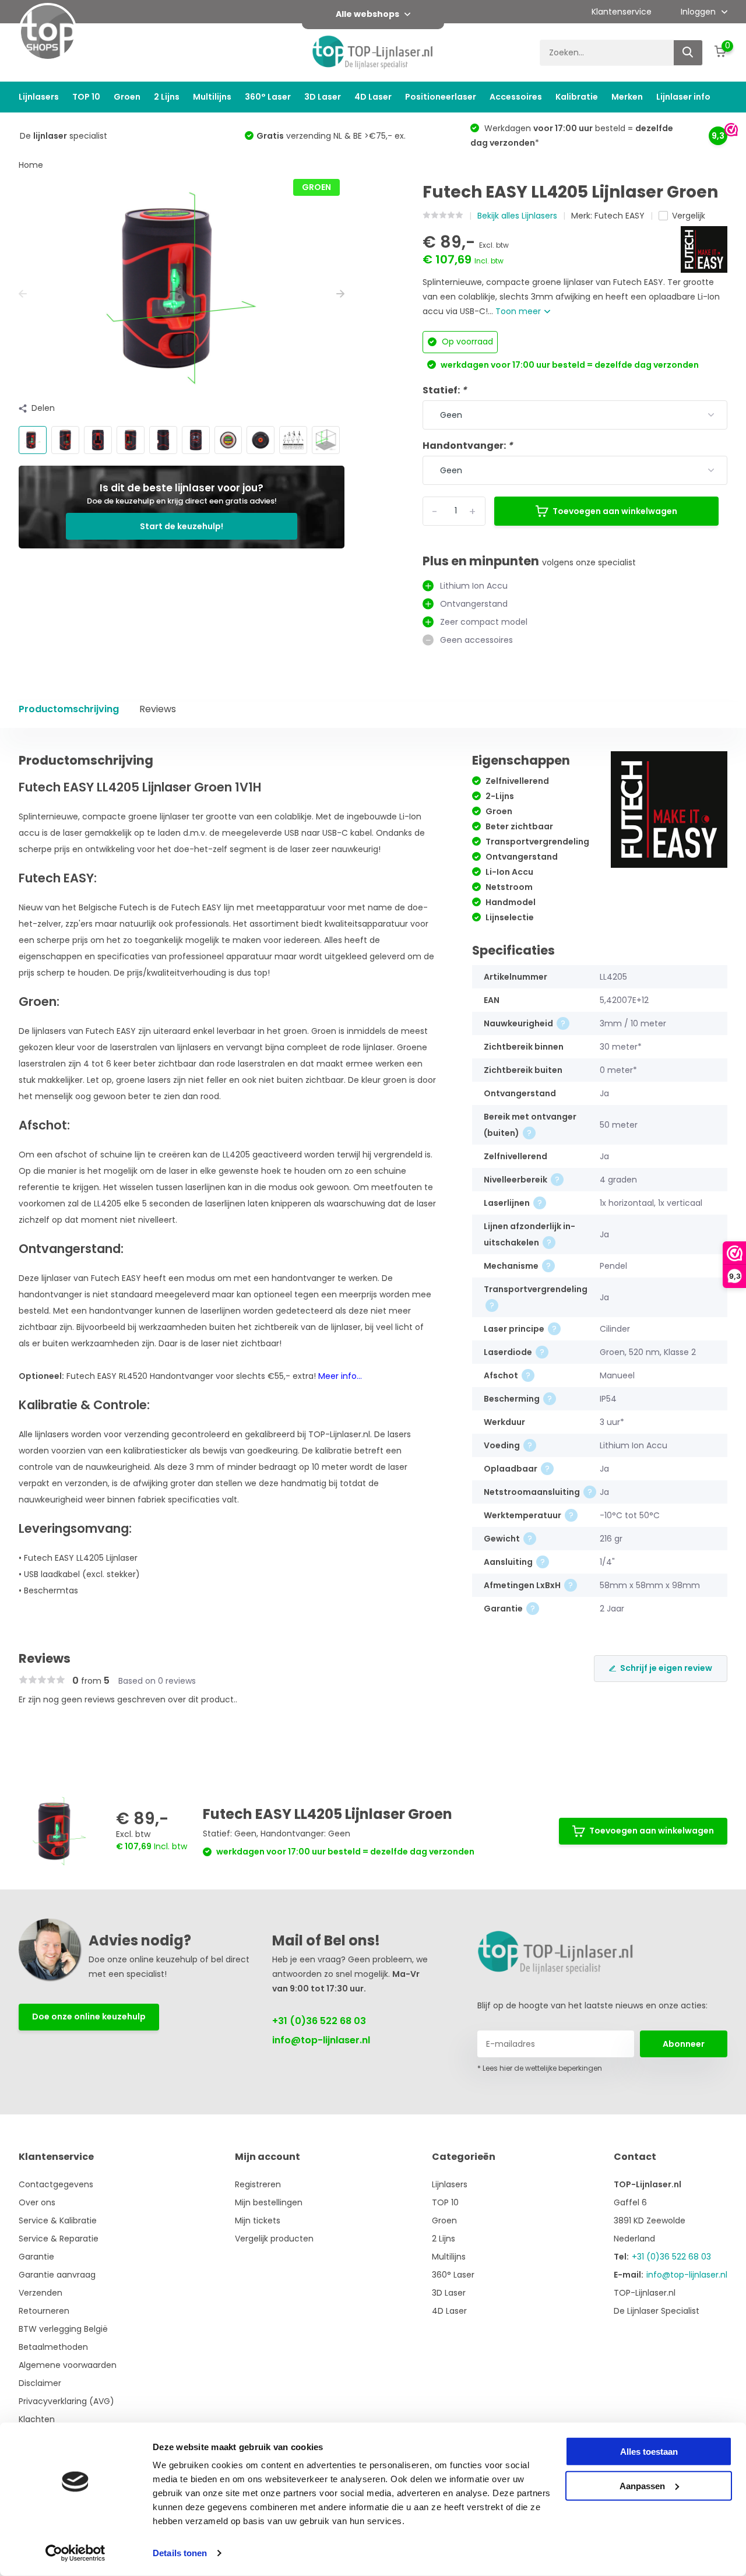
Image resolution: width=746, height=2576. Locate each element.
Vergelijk (689, 216)
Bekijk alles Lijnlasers (517, 216)
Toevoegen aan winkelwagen (615, 511)
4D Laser (373, 97)
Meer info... (340, 1376)
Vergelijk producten (274, 2239)
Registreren (258, 2184)
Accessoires (516, 97)
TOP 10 (86, 97)
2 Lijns (167, 97)
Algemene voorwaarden (68, 2365)
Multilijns (212, 97)
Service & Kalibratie (58, 2220)
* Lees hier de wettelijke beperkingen (540, 2068)
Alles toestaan (649, 2452)
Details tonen (180, 2553)
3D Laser (323, 97)
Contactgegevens (56, 2184)
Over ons (37, 2202)
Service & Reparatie (59, 2239)
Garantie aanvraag (57, 2275)
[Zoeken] (688, 53)
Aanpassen (642, 2485)
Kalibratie (577, 97)
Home (31, 165)
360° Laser (268, 97)
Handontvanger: (468, 446)
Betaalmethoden (53, 2347)
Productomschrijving (69, 709)
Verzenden (41, 2293)
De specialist (64, 136)
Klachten (37, 2419)
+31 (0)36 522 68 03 (319, 2021)
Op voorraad (466, 342)
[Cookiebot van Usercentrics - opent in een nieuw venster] (75, 2553)
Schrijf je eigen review (666, 1668)
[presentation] (23, 294)
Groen (127, 97)
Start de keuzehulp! (182, 526)
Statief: (445, 390)
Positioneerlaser (441, 97)
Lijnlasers (39, 97)
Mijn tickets (258, 2220)
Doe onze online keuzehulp (89, 2017)
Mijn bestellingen (269, 2202)
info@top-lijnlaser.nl (321, 2040)
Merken (627, 97)
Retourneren (44, 2311)
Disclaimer (40, 2383)
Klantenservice (622, 12)
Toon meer (519, 311)
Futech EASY (620, 216)
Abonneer (684, 2044)
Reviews (158, 709)
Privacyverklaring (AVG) (66, 2401)
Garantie (36, 2257)
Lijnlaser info (683, 97)
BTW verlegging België (63, 2329)
